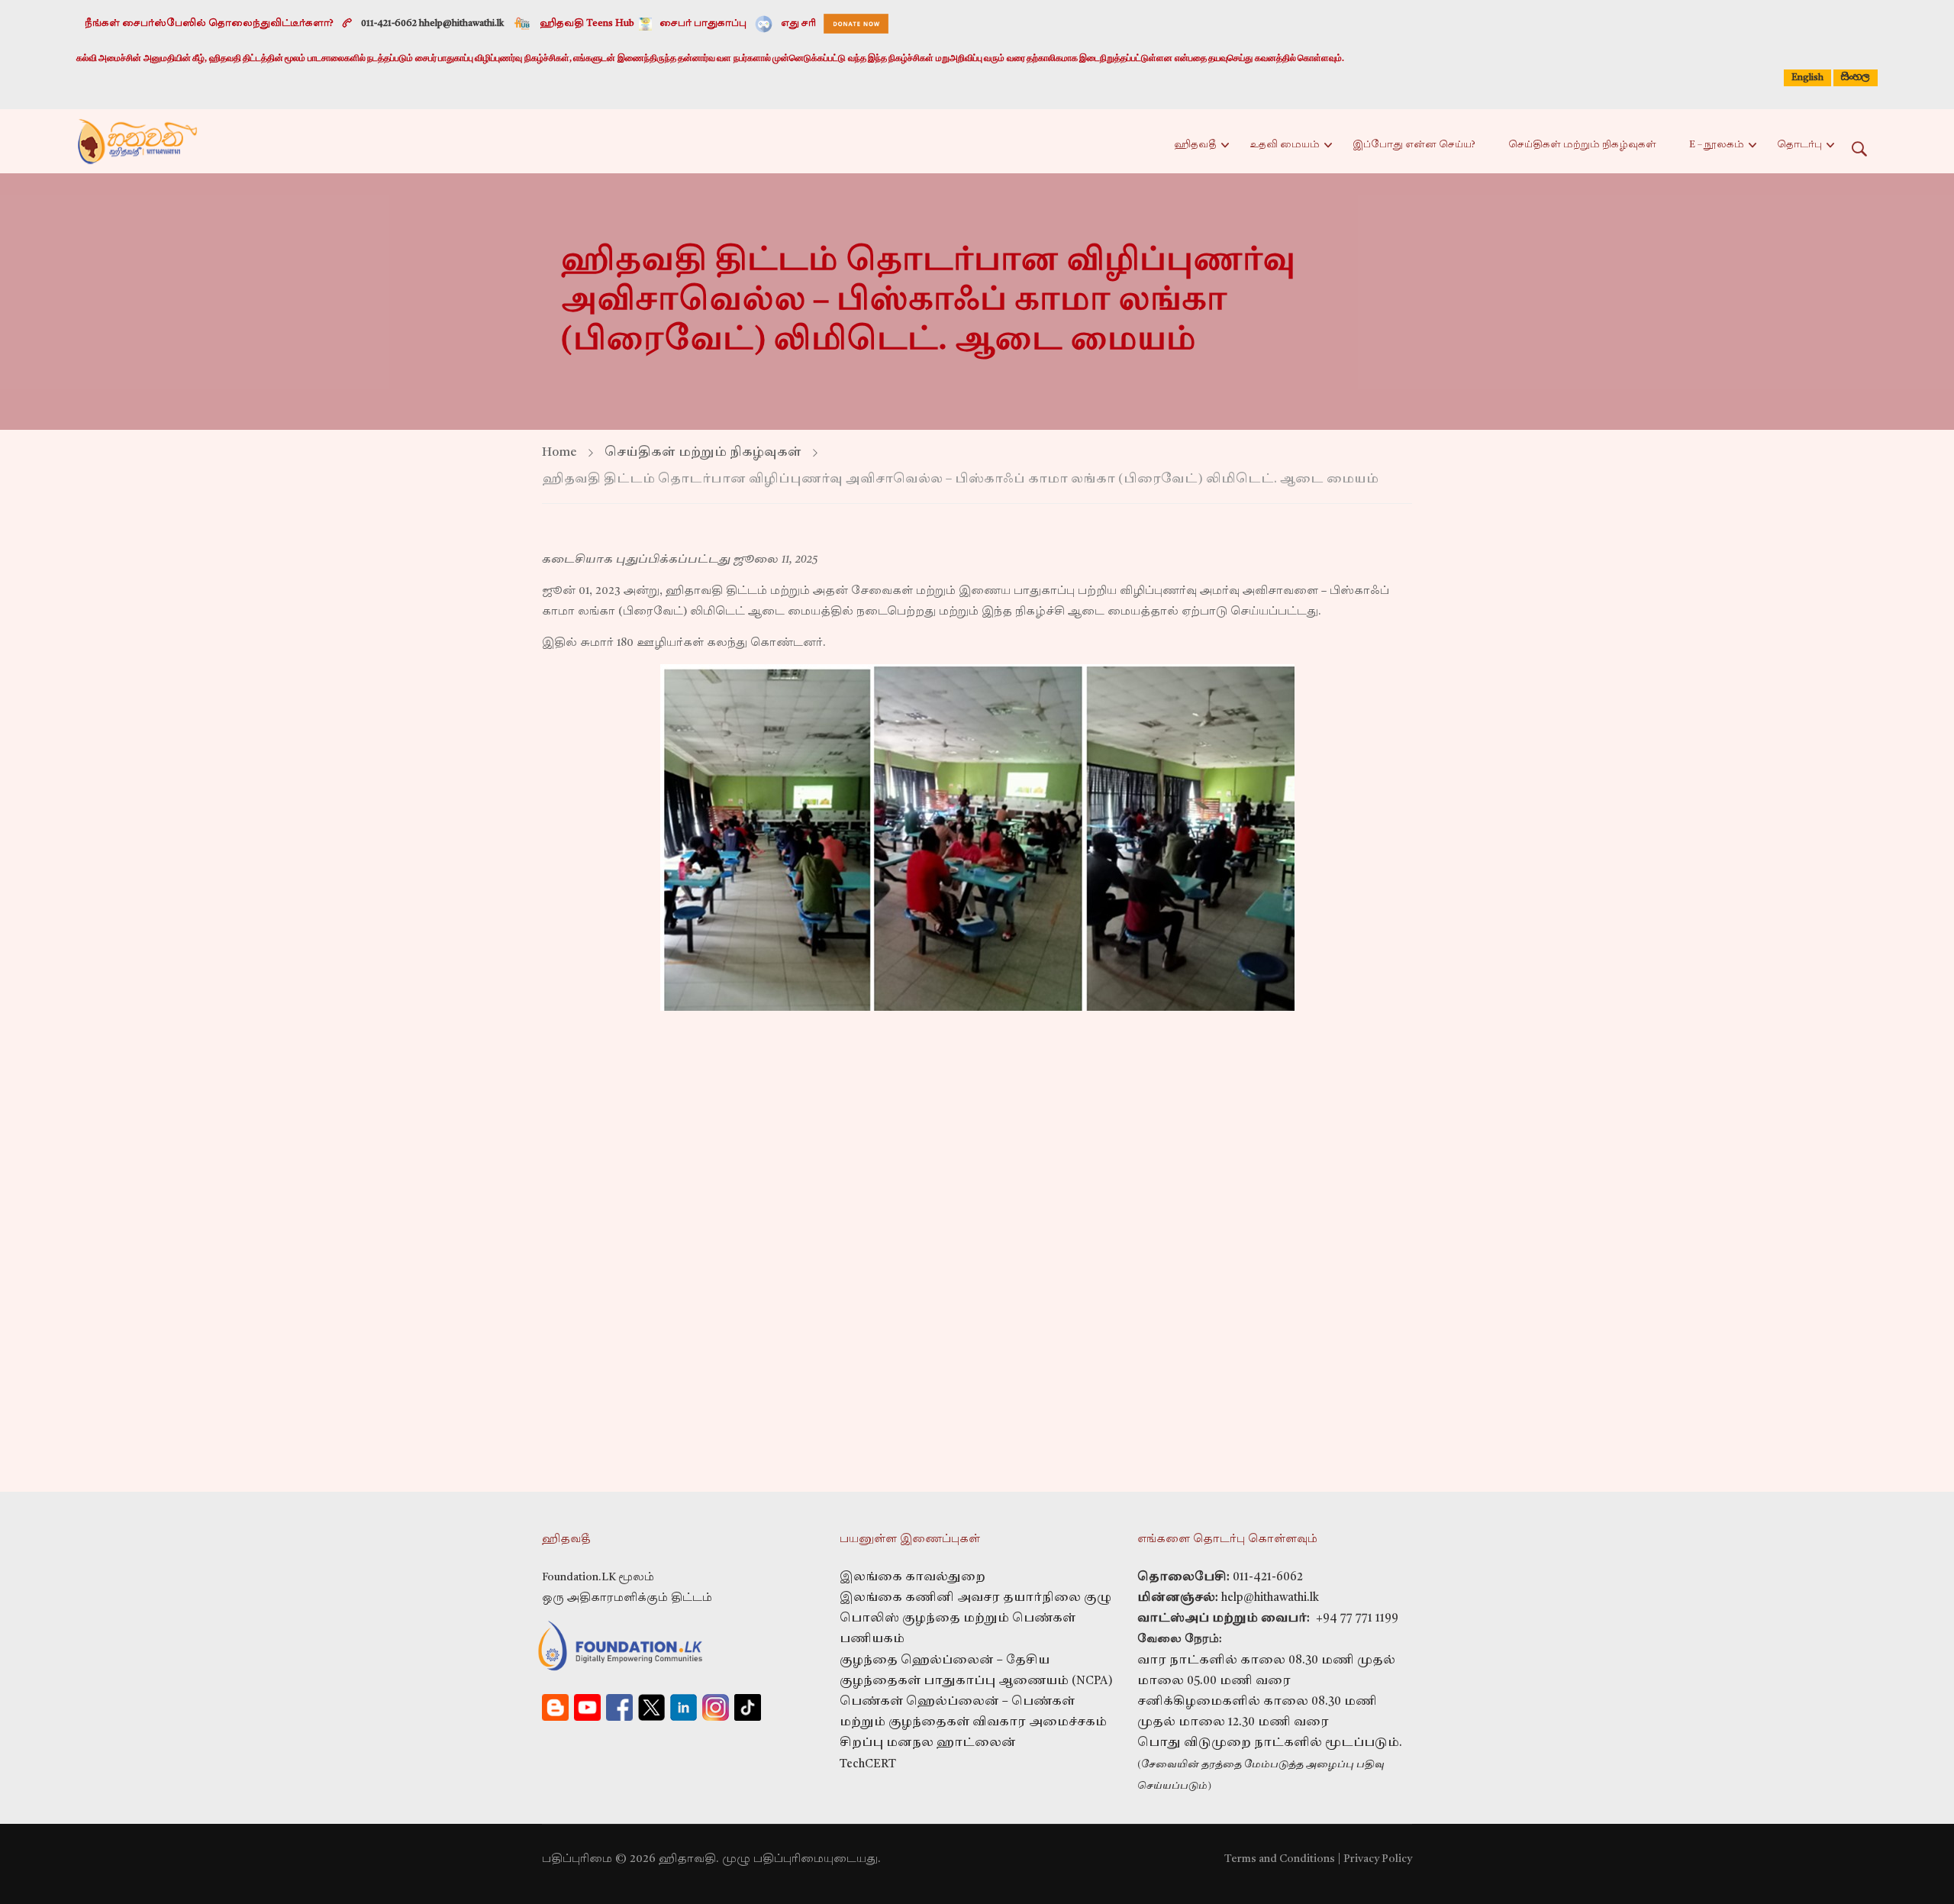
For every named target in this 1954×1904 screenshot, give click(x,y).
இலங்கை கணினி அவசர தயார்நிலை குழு (975, 1598)
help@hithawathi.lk (1269, 1598)
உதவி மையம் (1285, 145)
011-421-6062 (1268, 1578)
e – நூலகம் (1717, 145)
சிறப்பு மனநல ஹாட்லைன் (928, 1743)
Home (559, 453)
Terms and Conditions (1280, 1859)
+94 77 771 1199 (1354, 1619)
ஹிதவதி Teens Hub (587, 24)
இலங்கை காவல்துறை (913, 1578)
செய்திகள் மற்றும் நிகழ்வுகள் (1582, 145)
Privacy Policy (1378, 1859)
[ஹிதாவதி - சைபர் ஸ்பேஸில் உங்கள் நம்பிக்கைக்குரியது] (137, 141)
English (1807, 78)
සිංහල (1856, 77)
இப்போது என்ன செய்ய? (1414, 145)
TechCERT (868, 1765)
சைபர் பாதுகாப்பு (703, 24)
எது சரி (798, 24)
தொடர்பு (1799, 145)
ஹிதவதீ (1196, 145)
